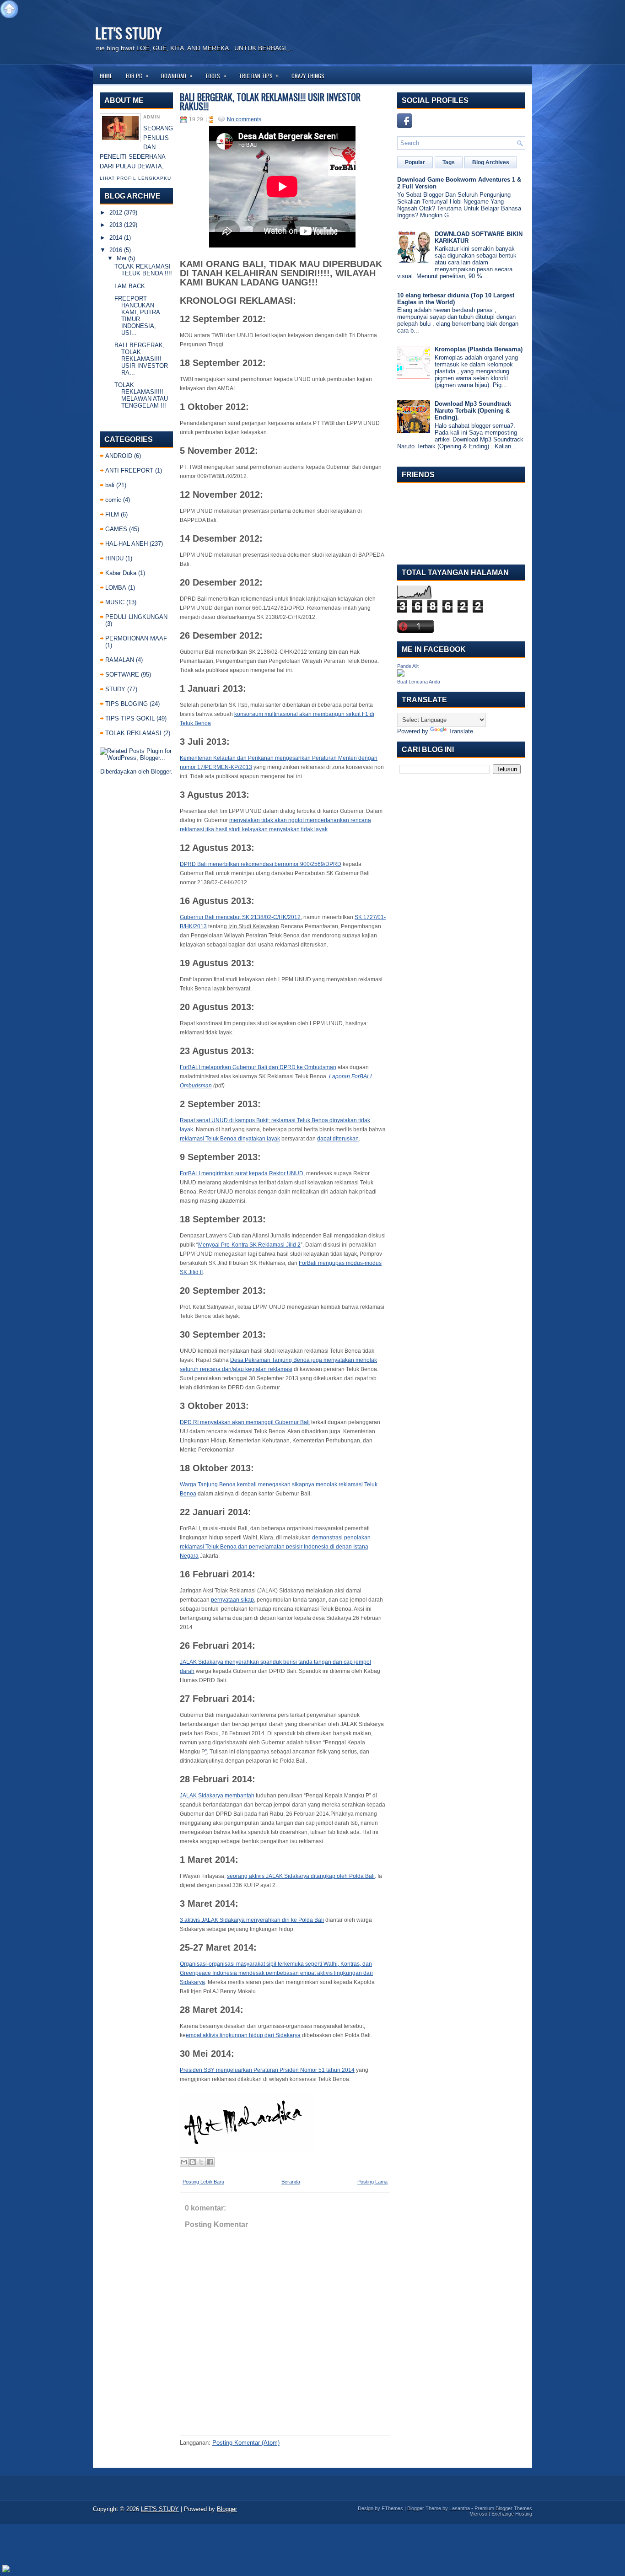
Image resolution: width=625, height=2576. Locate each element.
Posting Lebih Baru (203, 2182)
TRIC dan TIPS (259, 75)
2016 (116, 250)
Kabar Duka (121, 573)
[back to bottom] (6, 2569)
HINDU (114, 558)
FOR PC (137, 75)
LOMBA (116, 588)
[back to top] (9, 10)
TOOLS (216, 75)
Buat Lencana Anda (419, 682)
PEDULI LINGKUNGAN (136, 617)
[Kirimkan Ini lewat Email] (184, 2162)
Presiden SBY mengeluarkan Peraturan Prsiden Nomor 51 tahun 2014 (267, 2070)
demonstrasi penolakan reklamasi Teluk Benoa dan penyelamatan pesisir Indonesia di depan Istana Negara (275, 1547)
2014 (116, 238)
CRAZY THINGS (308, 76)
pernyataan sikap (232, 1600)
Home (106, 76)
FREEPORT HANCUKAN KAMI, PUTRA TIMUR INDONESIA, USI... (137, 316)
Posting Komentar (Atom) (246, 2443)
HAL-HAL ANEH (127, 544)
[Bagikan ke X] (201, 2162)
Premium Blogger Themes (503, 2508)
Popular (415, 162)
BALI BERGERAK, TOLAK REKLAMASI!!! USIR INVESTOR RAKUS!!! (270, 102)
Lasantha (460, 2508)
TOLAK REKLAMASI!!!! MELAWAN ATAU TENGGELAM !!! (141, 395)
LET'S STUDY (128, 33)
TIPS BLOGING (127, 704)
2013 (116, 225)
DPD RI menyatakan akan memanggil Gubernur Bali (245, 1422)
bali (110, 485)
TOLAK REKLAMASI (133, 733)
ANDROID (119, 456)
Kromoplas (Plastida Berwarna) (479, 349)
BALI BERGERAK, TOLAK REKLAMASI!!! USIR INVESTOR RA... (141, 359)
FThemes (392, 2508)
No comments (244, 119)
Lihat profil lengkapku (135, 178)
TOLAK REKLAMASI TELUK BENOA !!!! (143, 270)
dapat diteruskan (338, 1139)
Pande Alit (408, 666)
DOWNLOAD (177, 75)
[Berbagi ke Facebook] (210, 2162)
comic (113, 500)
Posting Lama (372, 2182)
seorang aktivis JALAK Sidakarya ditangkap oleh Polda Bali (301, 1876)
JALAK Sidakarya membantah (217, 1796)
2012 (116, 212)
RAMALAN (120, 660)
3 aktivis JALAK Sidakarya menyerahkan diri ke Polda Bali (252, 1920)
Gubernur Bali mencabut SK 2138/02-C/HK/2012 (240, 917)
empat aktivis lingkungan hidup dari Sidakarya (243, 2035)
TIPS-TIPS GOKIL (130, 718)
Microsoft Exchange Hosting (501, 2514)
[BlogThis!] (193, 2162)
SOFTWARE (122, 675)
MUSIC (115, 602)
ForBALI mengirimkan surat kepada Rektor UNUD (242, 1173)
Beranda (291, 2182)
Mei (121, 258)
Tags (449, 162)
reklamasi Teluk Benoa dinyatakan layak (230, 1139)
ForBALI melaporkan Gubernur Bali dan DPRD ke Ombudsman (258, 1067)
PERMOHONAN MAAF (136, 638)
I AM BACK (130, 286)
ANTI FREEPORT (129, 471)
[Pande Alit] (401, 675)
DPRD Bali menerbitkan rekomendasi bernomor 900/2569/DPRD (261, 864)
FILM (112, 514)
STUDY (115, 689)
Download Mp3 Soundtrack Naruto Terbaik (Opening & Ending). (473, 411)
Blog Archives (491, 162)
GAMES (116, 529)
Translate (461, 731)
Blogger (161, 772)
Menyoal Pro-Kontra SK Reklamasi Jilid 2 (249, 1245)
